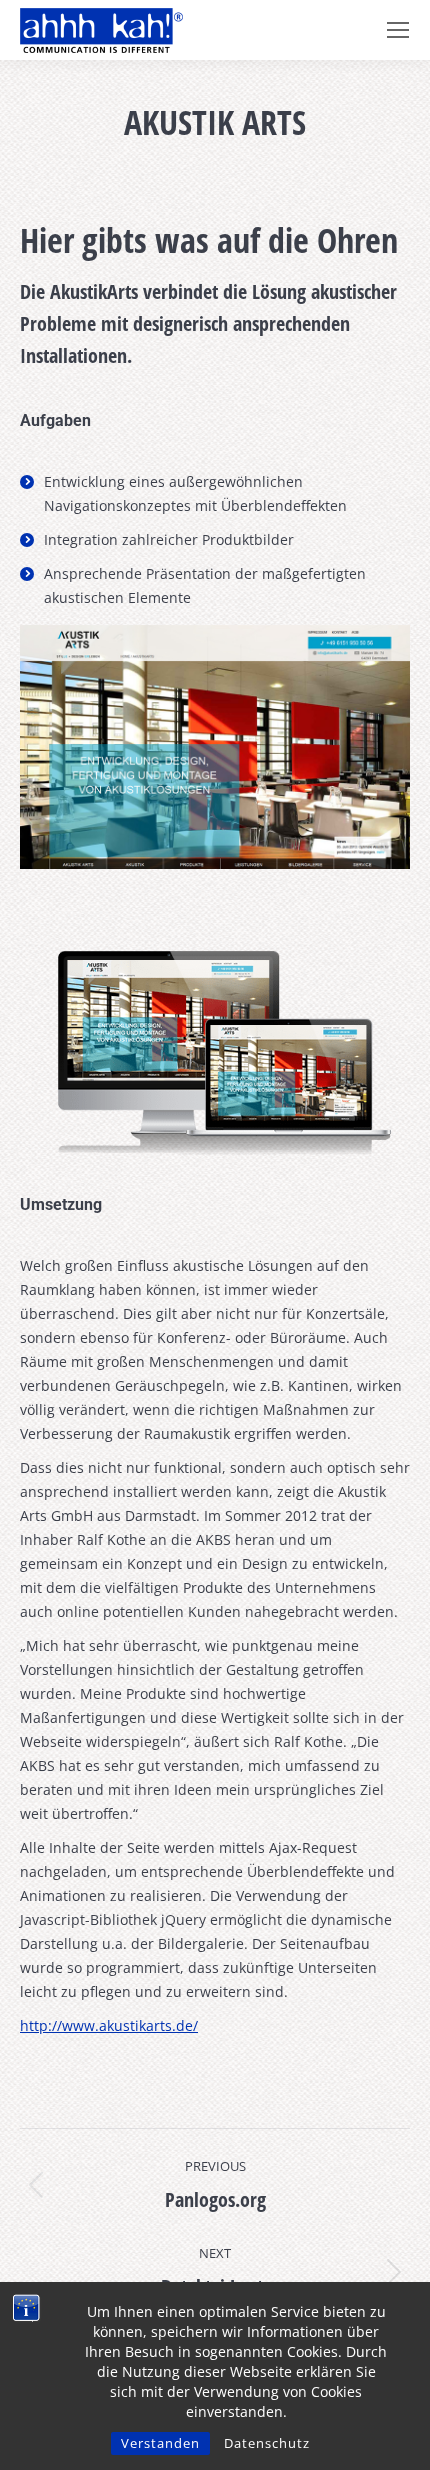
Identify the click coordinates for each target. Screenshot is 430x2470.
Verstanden (160, 2443)
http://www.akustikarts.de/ (109, 2025)
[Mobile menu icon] (398, 30)
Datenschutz (267, 2443)
